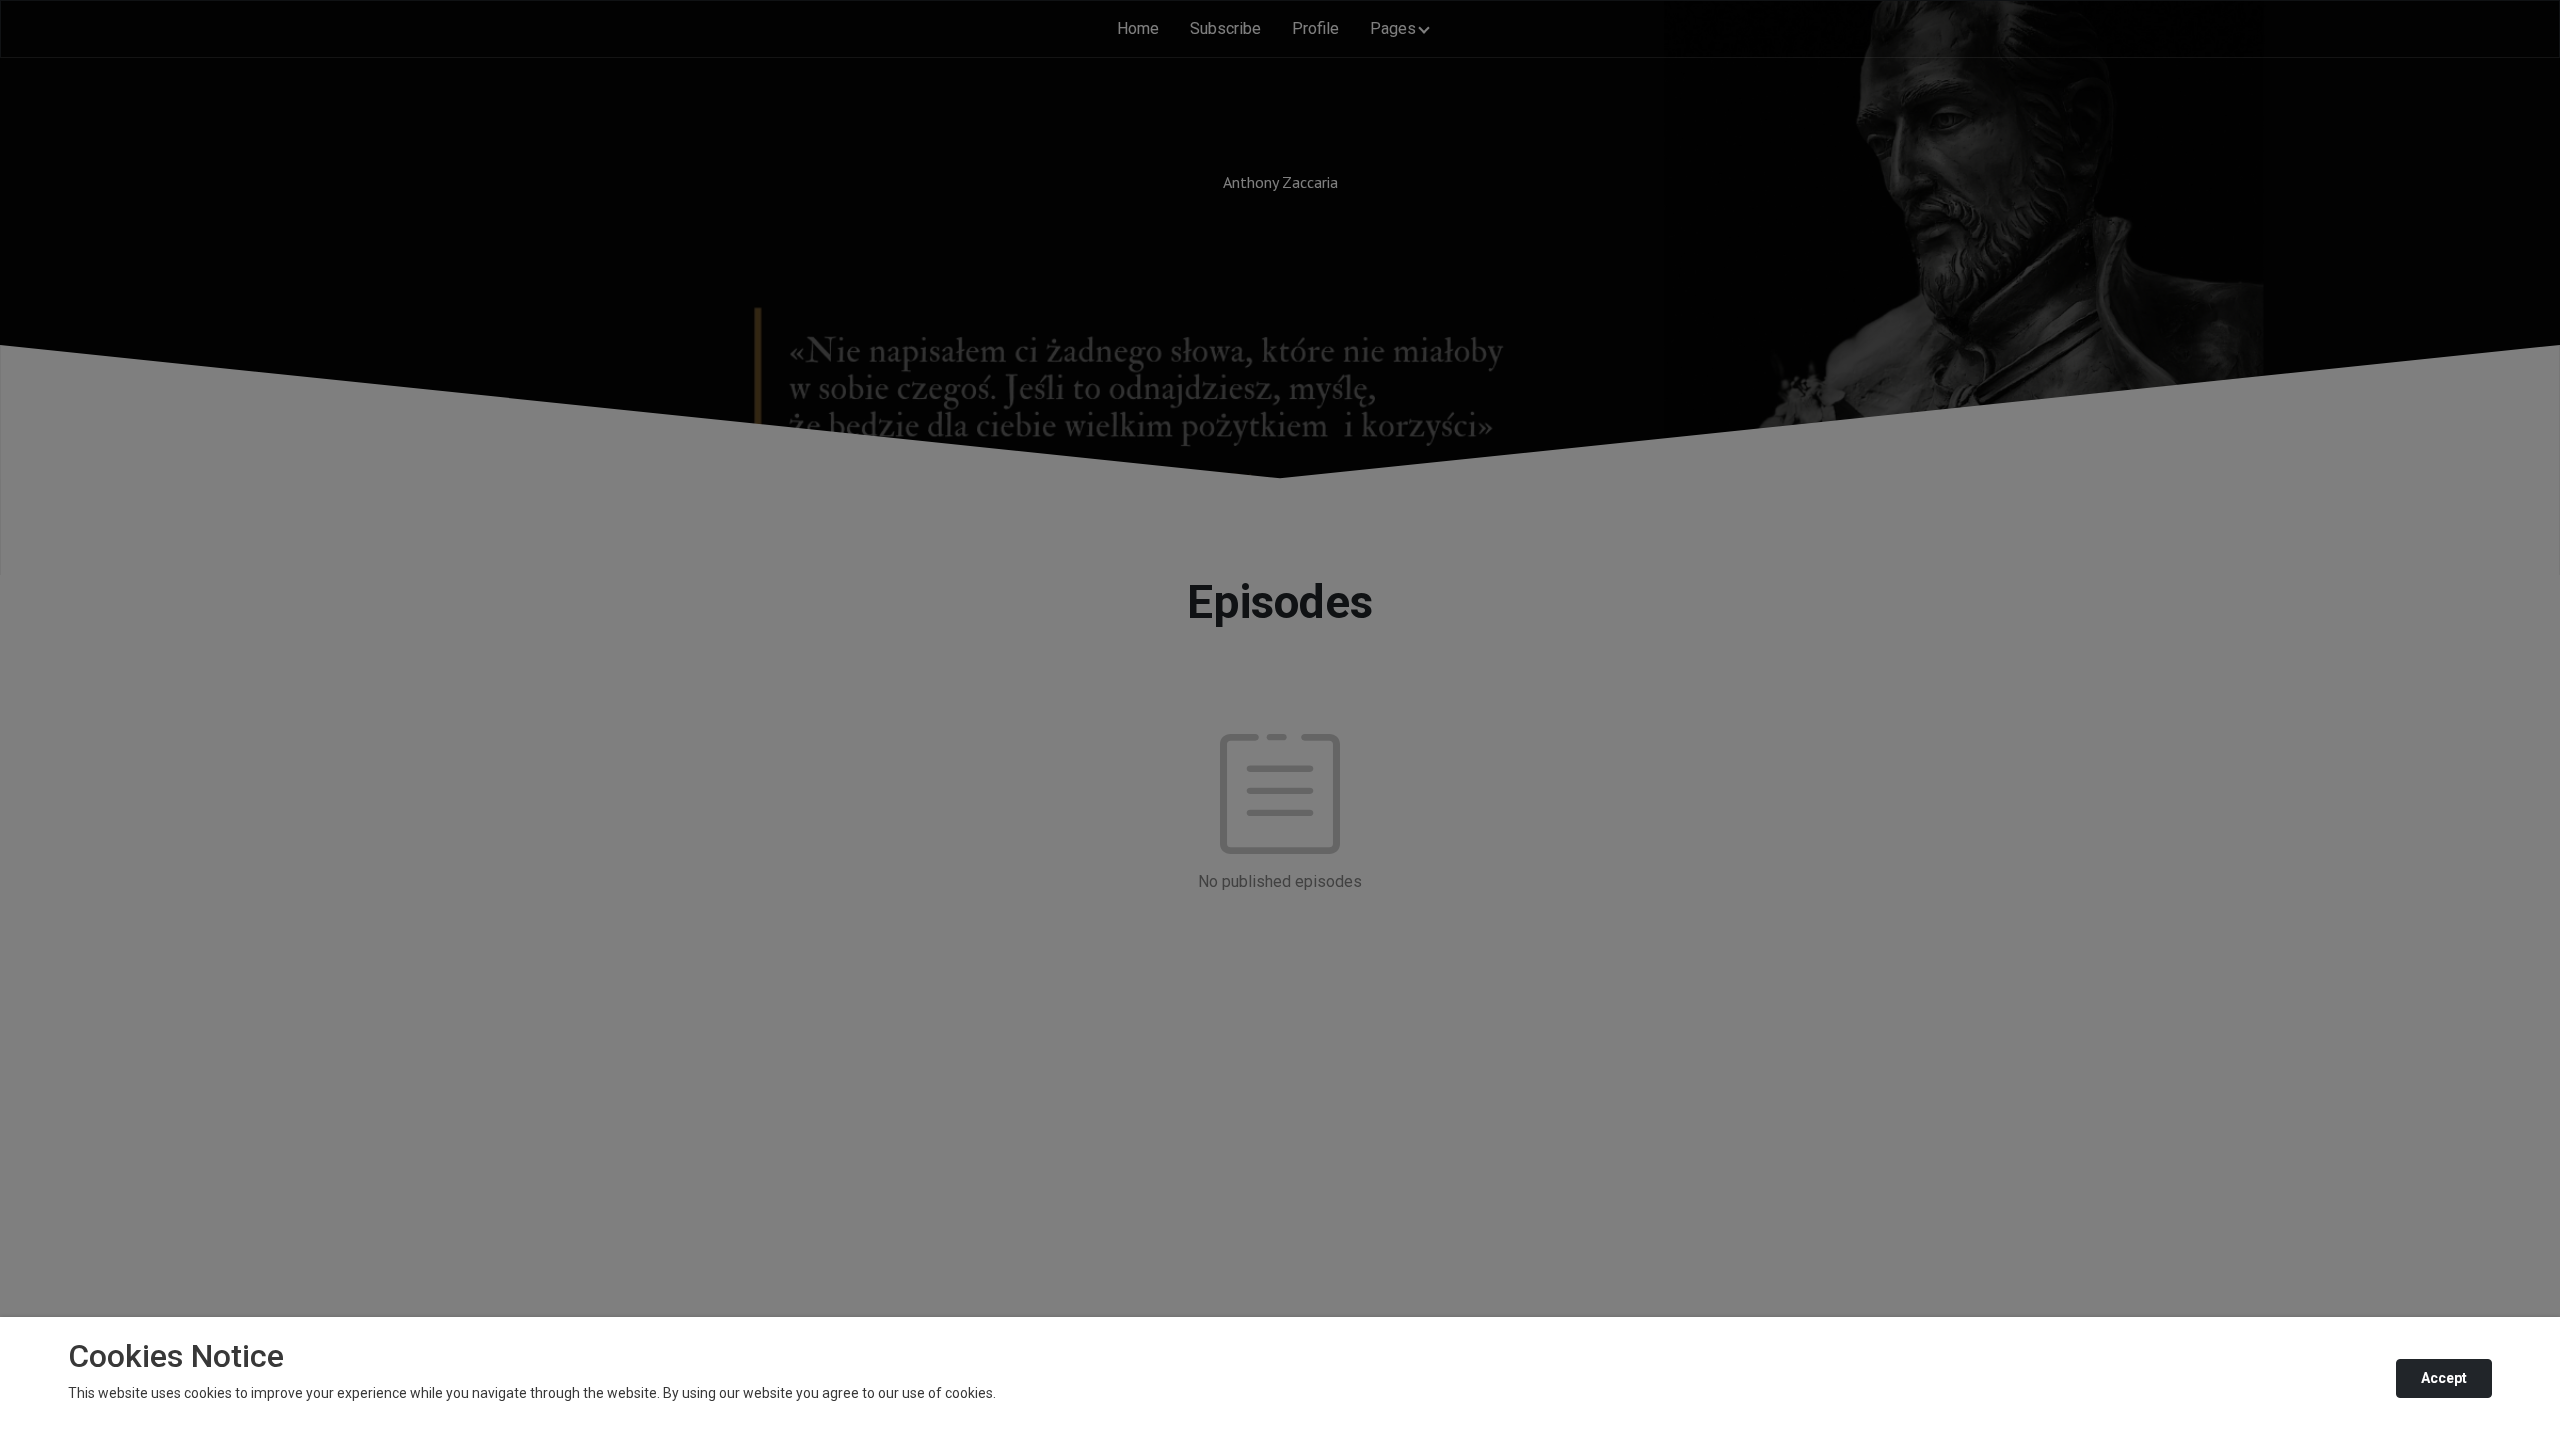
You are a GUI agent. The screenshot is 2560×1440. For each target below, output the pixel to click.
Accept (2444, 1378)
